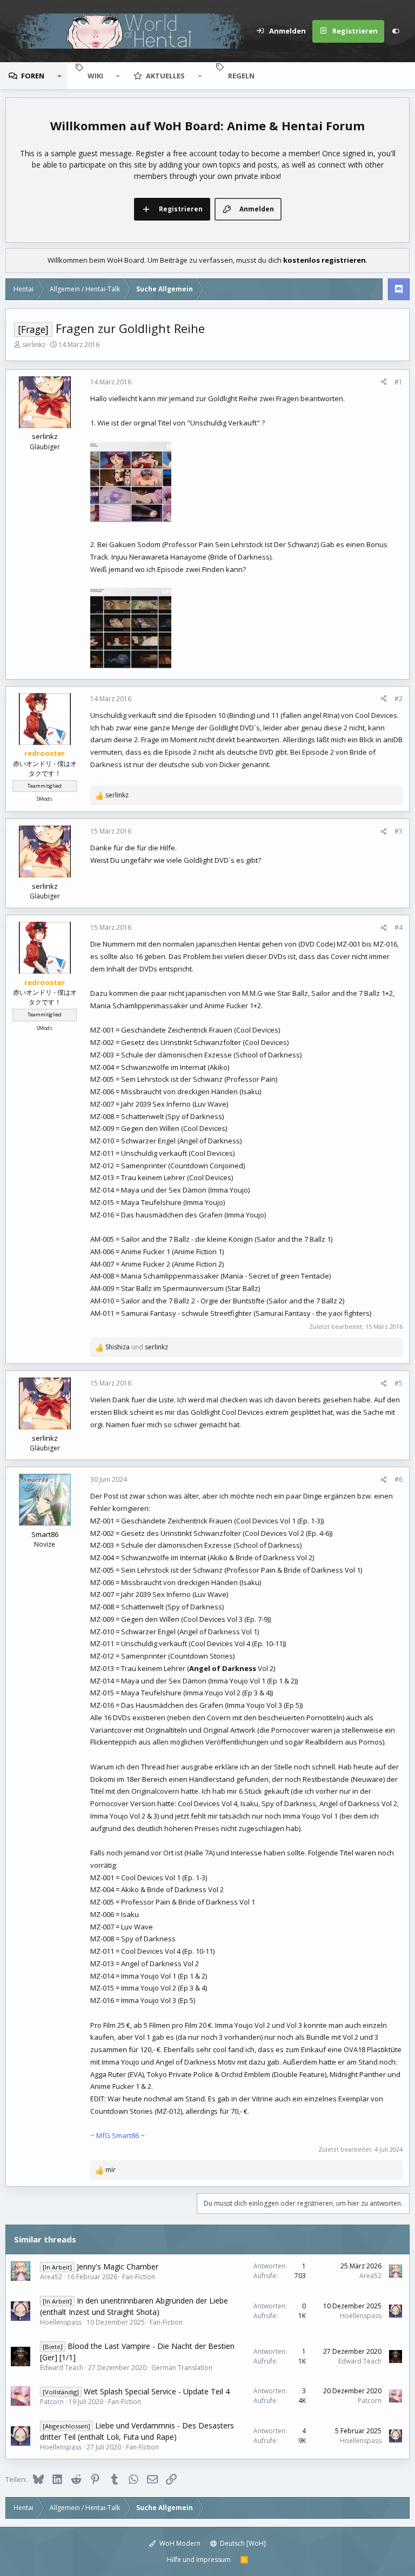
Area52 (51, 2277)
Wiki (95, 76)
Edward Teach (62, 2368)
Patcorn (52, 2402)
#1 (399, 382)
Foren (33, 76)
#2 (399, 699)
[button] (59, 76)
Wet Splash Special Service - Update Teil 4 (157, 2391)
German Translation (182, 2368)
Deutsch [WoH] (242, 2543)
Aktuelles (165, 76)
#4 (399, 927)
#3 (399, 831)
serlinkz (34, 345)
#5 (399, 1383)
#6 (399, 1479)
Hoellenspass (61, 2322)
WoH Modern (179, 2543)
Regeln (241, 76)
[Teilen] (384, 382)
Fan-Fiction (139, 2277)
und (137, 1347)
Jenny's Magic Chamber (118, 2267)
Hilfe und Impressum (199, 2560)
